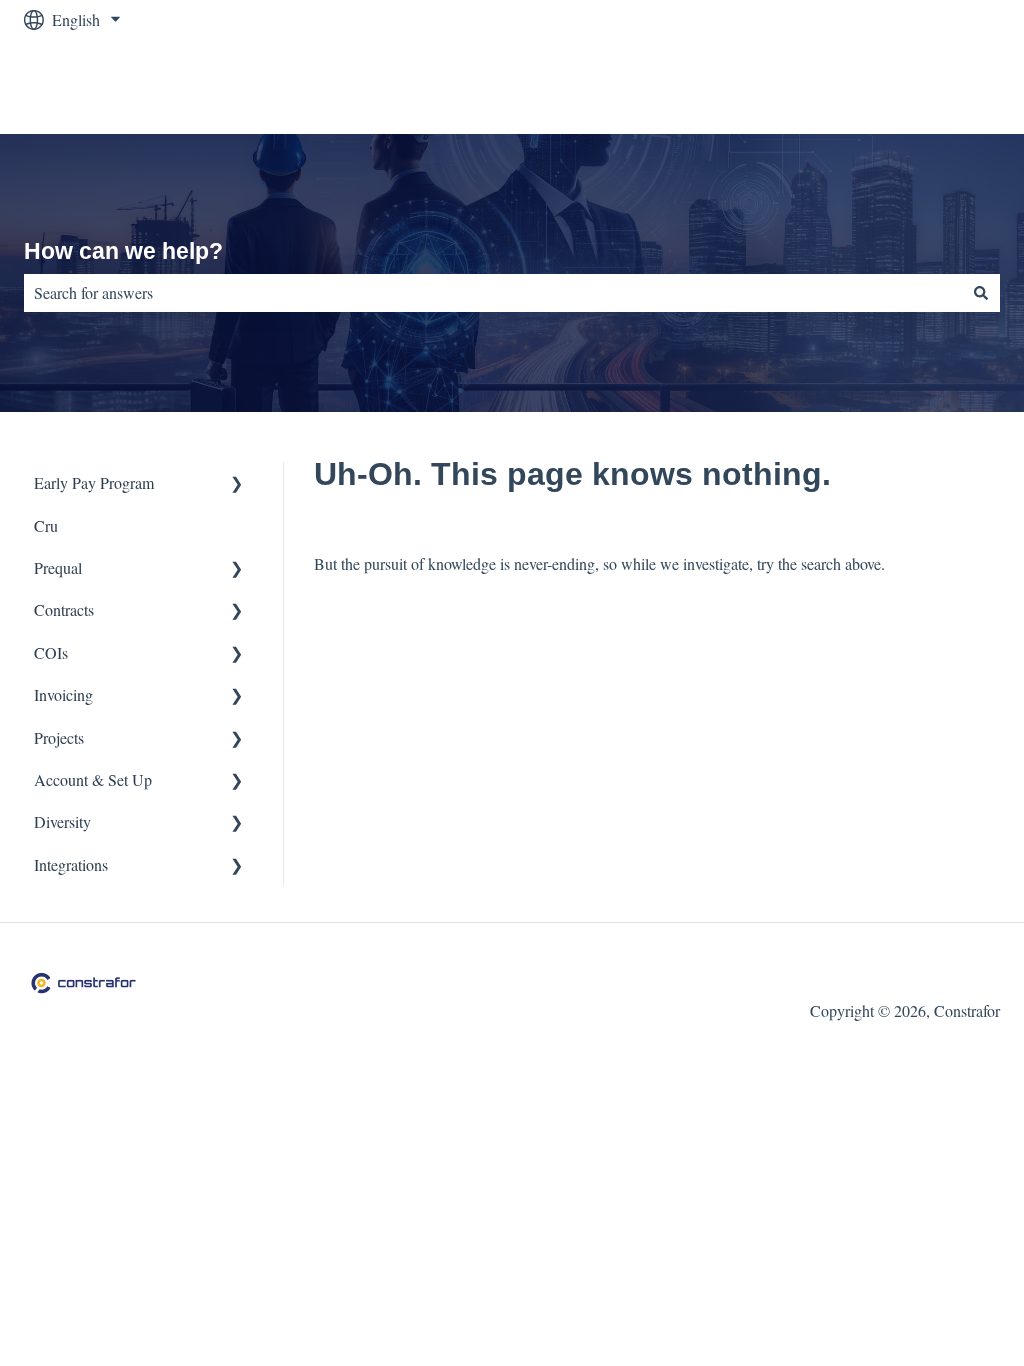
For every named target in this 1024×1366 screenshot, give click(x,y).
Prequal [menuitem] (58, 567)
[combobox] (493, 293)
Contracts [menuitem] (64, 609)
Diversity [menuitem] (62, 821)
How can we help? (123, 251)
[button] (237, 484)
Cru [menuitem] (46, 525)
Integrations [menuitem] (71, 864)
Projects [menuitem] (59, 737)
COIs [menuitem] (51, 652)
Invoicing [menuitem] (63, 694)
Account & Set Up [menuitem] (93, 779)
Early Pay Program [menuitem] (94, 482)
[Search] (981, 293)
